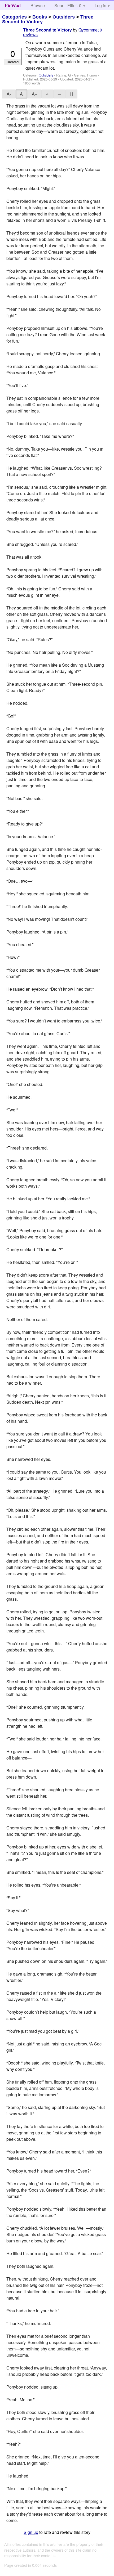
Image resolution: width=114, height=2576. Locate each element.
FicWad (13, 6)
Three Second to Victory (47, 30)
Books (40, 17)
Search (61, 5)
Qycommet (89, 30)
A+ (34, 94)
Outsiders (64, 17)
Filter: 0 (74, 5)
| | (71, 94)
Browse (38, 5)
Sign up (31, 2532)
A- (9, 94)
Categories (14, 17)
